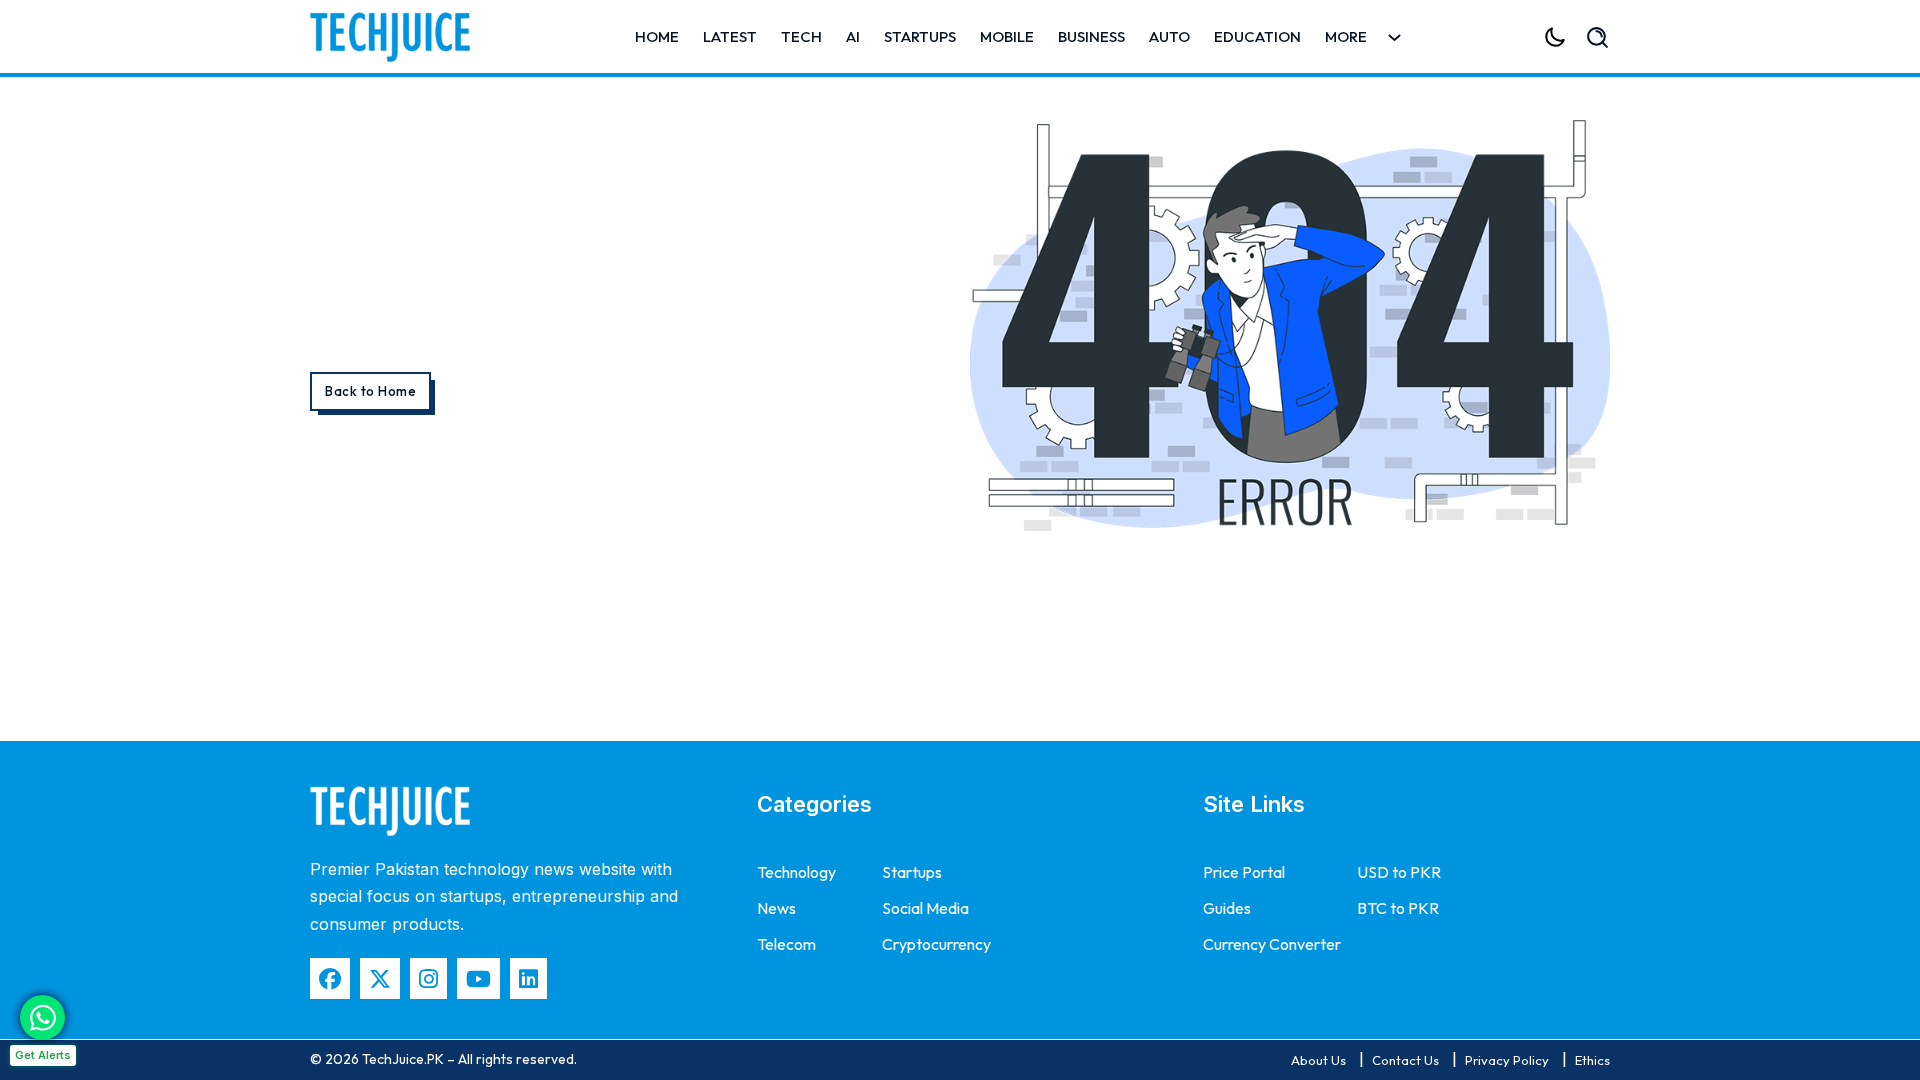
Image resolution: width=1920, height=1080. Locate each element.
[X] (380, 978)
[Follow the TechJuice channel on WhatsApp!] (42, 1017)
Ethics (1592, 1060)
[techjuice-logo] (400, 37)
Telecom (786, 944)
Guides (1227, 908)
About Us (1318, 1060)
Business (1091, 36)
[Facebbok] (330, 978)
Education (1257, 36)
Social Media (925, 908)
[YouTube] (478, 978)
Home (657, 36)
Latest (730, 36)
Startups (920, 36)
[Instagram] (428, 978)
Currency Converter (1272, 944)
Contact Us (1405, 1060)
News (776, 908)
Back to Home (370, 391)
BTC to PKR (1398, 908)
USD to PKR (1399, 872)
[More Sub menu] (1394, 37)
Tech (801, 36)
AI (853, 36)
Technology (796, 872)
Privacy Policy (1507, 1060)
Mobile (1007, 36)
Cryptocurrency (936, 944)
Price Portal (1244, 872)
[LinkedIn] (528, 978)
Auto (1169, 36)
